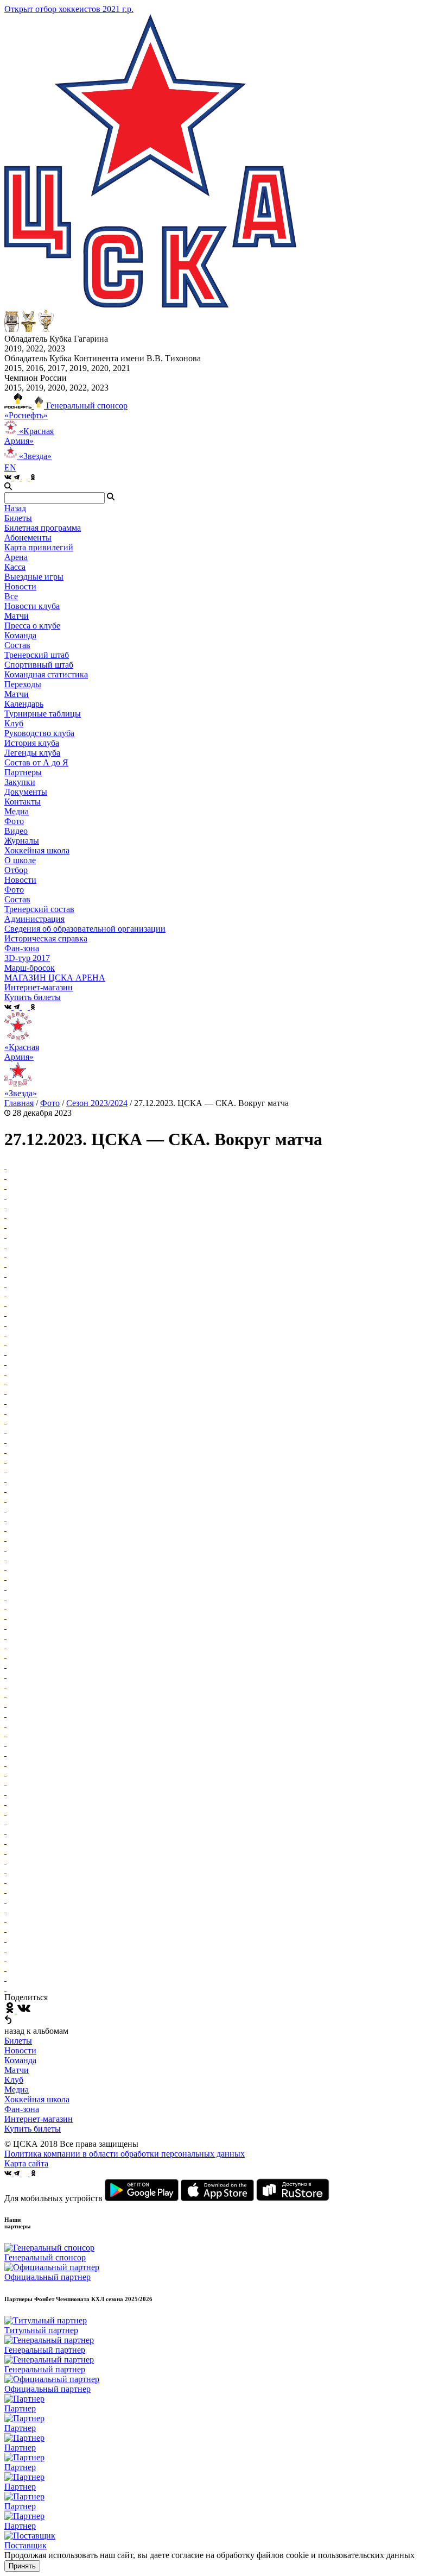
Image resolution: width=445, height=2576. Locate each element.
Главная (19, 1103)
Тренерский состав (39, 909)
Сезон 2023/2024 (97, 1103)
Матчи (17, 616)
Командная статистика (46, 674)
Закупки (20, 782)
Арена (16, 557)
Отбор (16, 870)
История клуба (32, 743)
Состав (17, 645)
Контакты (23, 802)
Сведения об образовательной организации (85, 929)
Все (11, 596)
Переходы (23, 684)
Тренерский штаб (37, 655)
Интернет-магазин (39, 2119)
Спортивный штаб (39, 665)
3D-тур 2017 (27, 958)
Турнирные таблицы (43, 714)
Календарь (24, 704)
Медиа (17, 2090)
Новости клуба (32, 606)
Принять (22, 2566)
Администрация (34, 919)
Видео (16, 831)
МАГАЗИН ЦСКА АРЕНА (55, 978)
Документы (26, 792)
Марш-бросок (30, 968)
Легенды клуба (32, 753)
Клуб (14, 2080)
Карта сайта (26, 2163)
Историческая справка (46, 938)
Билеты (18, 2041)
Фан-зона (22, 2109)
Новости (20, 880)
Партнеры (23, 772)
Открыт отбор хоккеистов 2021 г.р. (69, 9)
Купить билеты (33, 2129)
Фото (14, 821)
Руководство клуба (39, 733)
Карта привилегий (39, 547)
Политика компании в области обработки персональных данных (125, 2154)
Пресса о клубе (32, 626)
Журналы (22, 841)
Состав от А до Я (36, 762)
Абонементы (28, 538)
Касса (15, 567)
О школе (20, 860)
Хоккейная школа (37, 2099)
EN (10, 467)
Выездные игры (34, 577)
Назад (15, 508)
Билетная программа (43, 528)
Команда (20, 2060)
